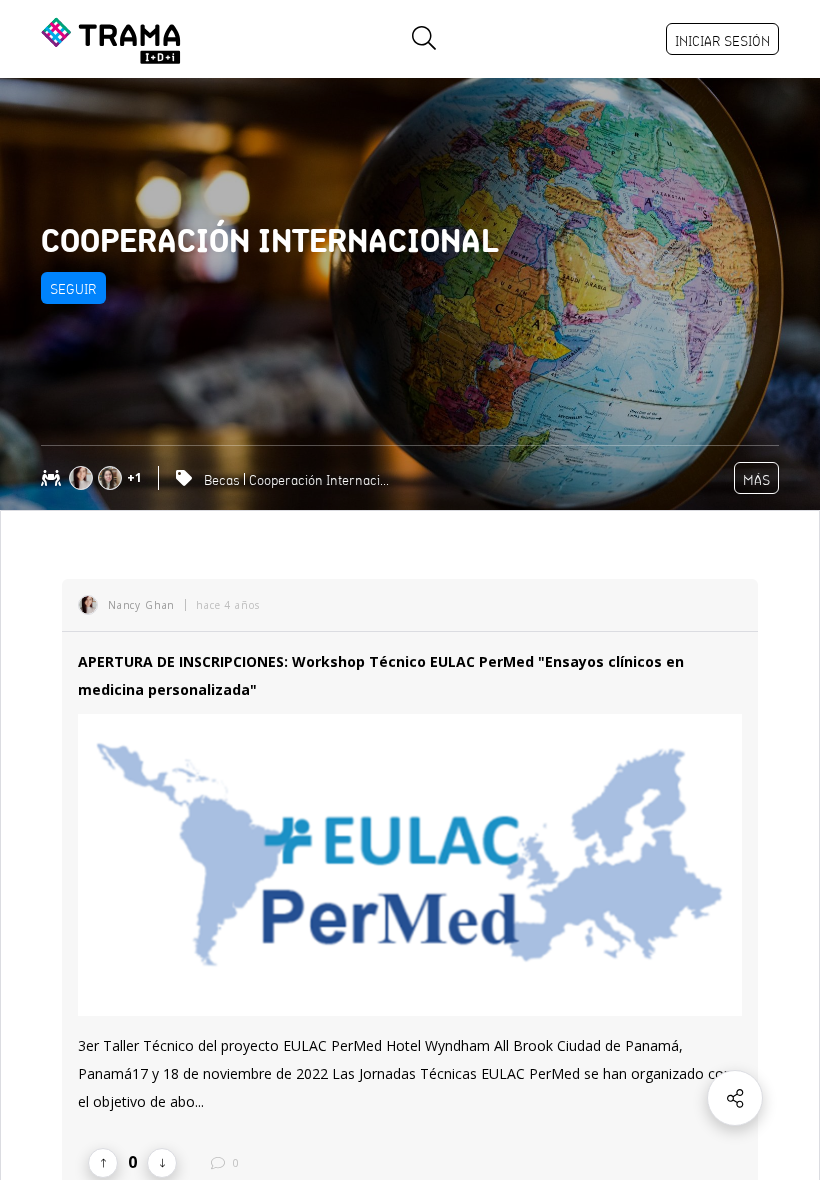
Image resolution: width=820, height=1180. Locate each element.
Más (756, 480)
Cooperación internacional (321, 480)
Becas (222, 480)
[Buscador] (424, 39)
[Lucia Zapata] (112, 478)
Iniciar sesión (722, 41)
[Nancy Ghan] (83, 478)
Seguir (73, 289)
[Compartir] (735, 1098)
